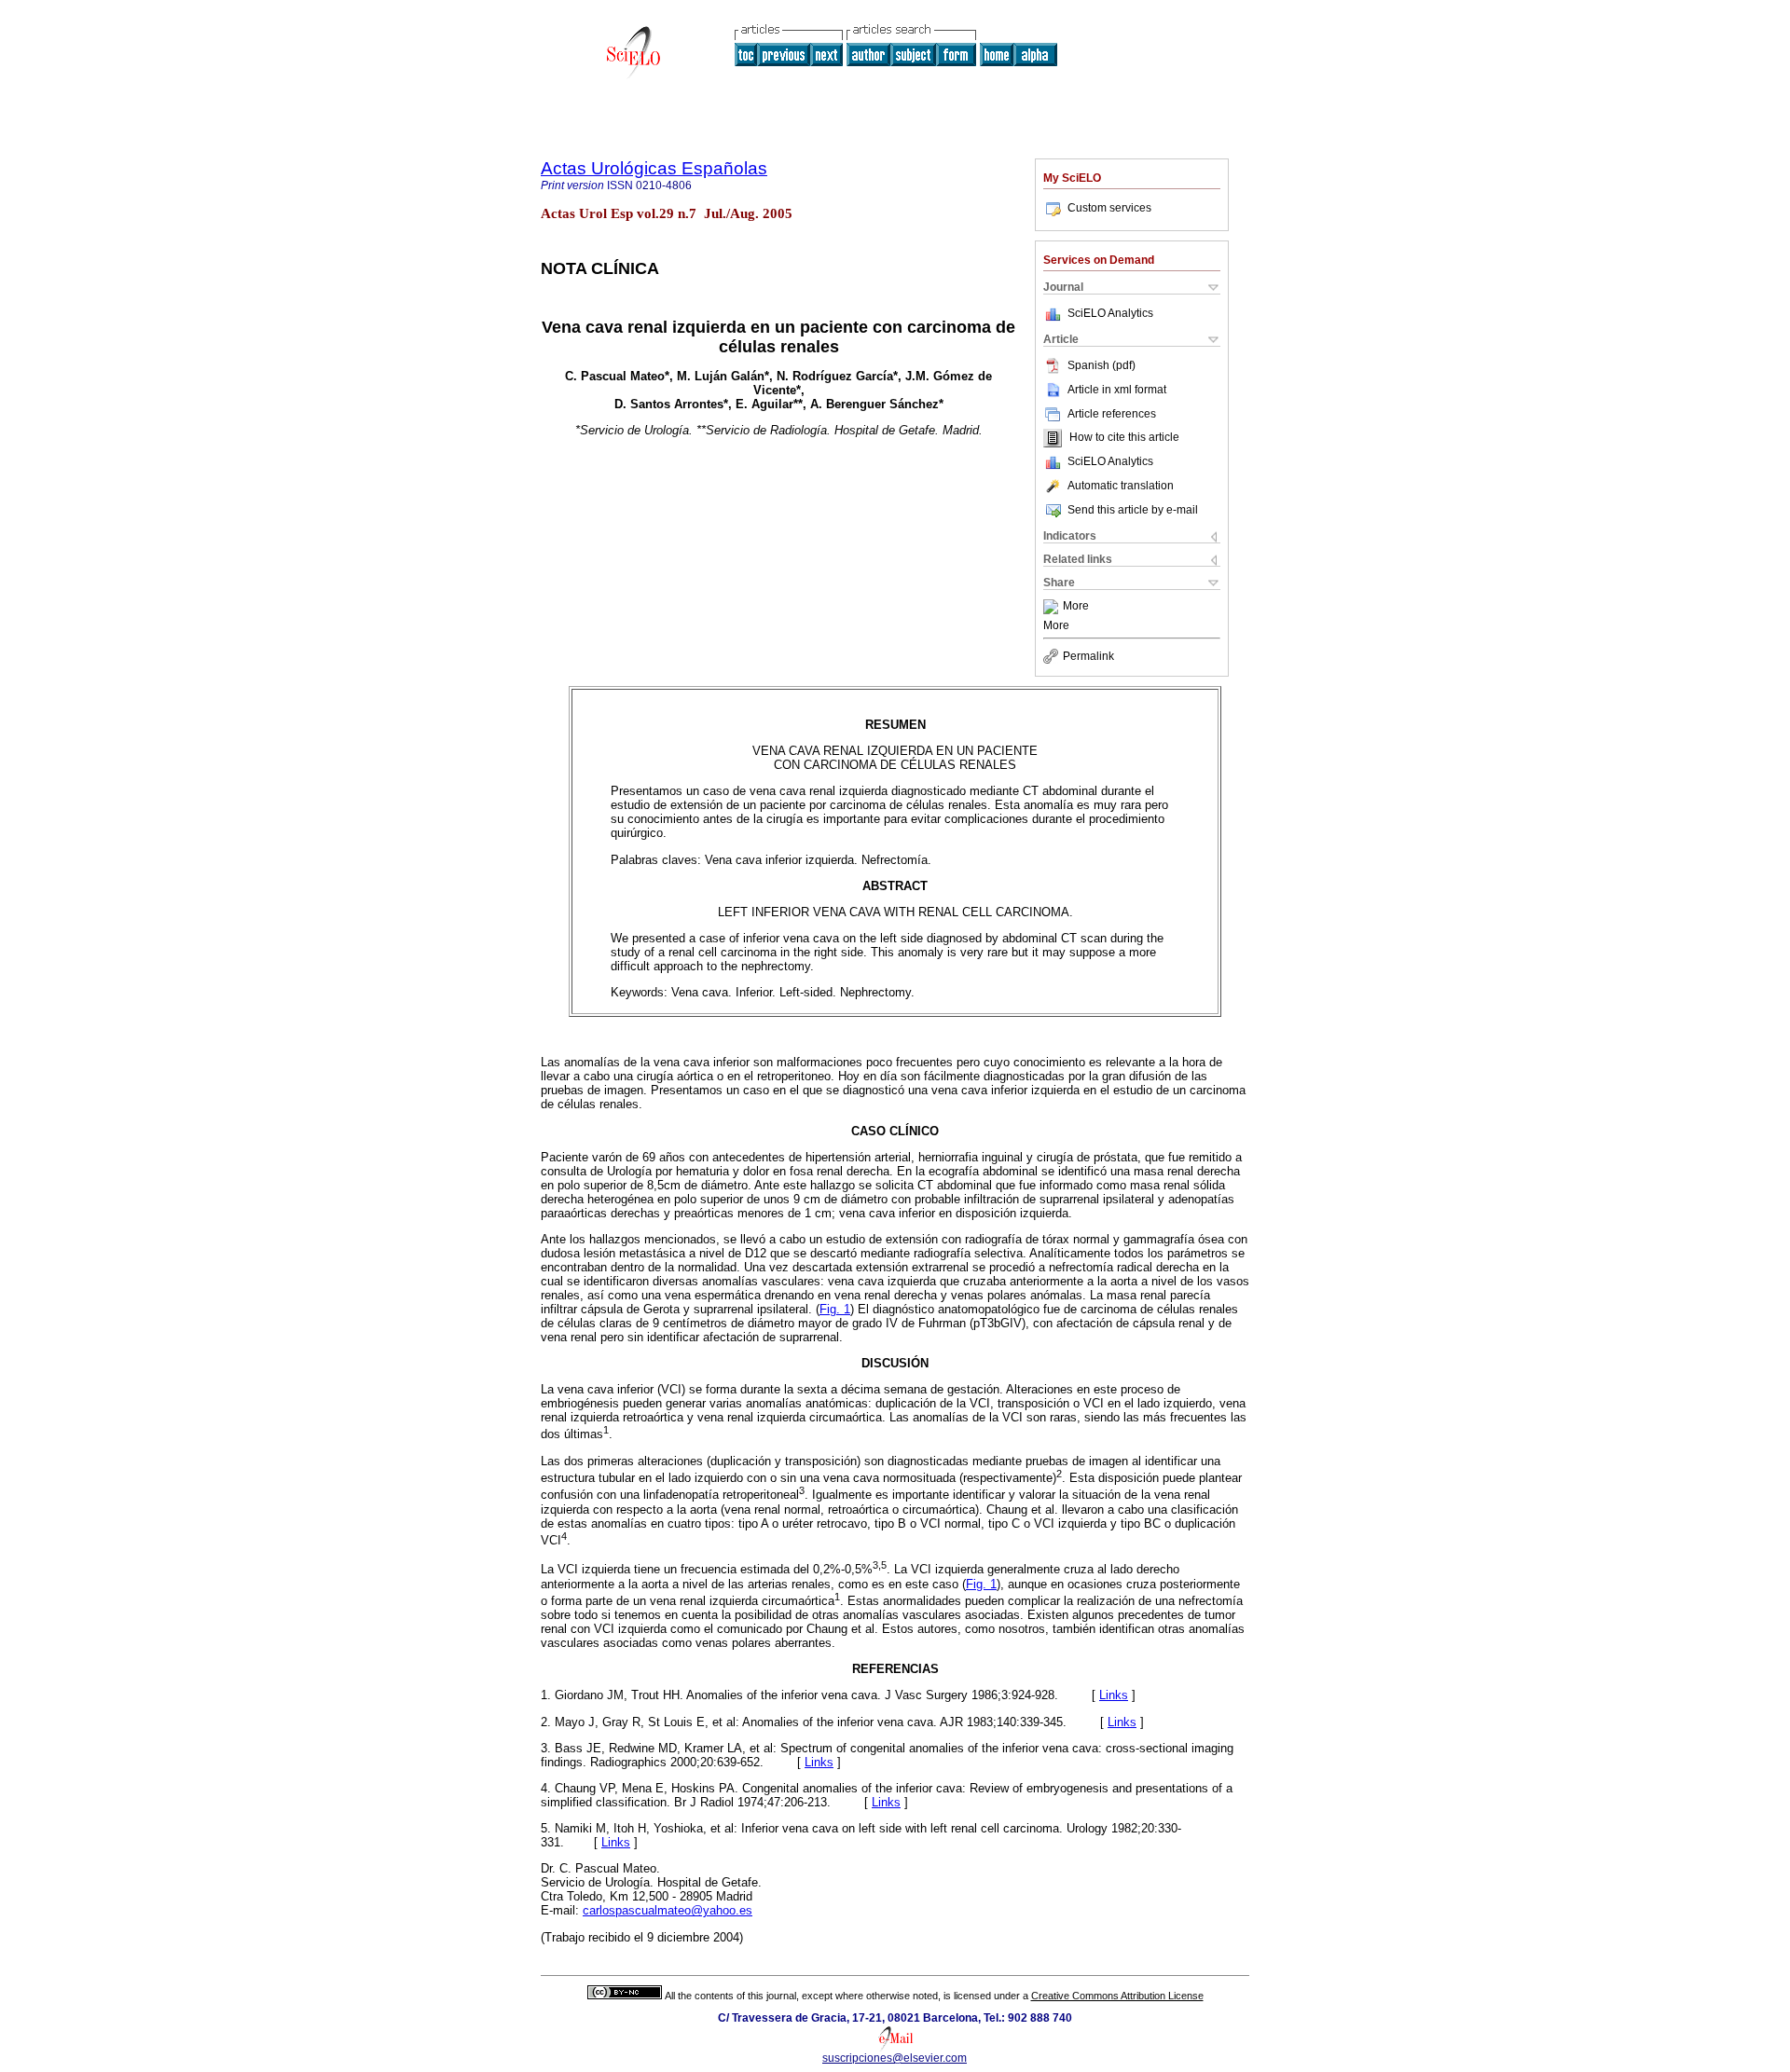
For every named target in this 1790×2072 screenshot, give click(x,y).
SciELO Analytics (1110, 313)
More (1076, 607)
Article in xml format (1117, 390)
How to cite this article (1124, 438)
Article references (1112, 414)
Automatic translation (1121, 486)
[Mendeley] (1053, 607)
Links (1114, 1695)
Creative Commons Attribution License (1117, 1996)
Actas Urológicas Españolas (654, 168)
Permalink (1088, 656)
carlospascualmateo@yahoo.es (668, 1910)
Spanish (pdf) (1102, 365)
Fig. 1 (835, 1309)
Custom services (1109, 208)
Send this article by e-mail (1133, 510)
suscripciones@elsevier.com (895, 2058)
